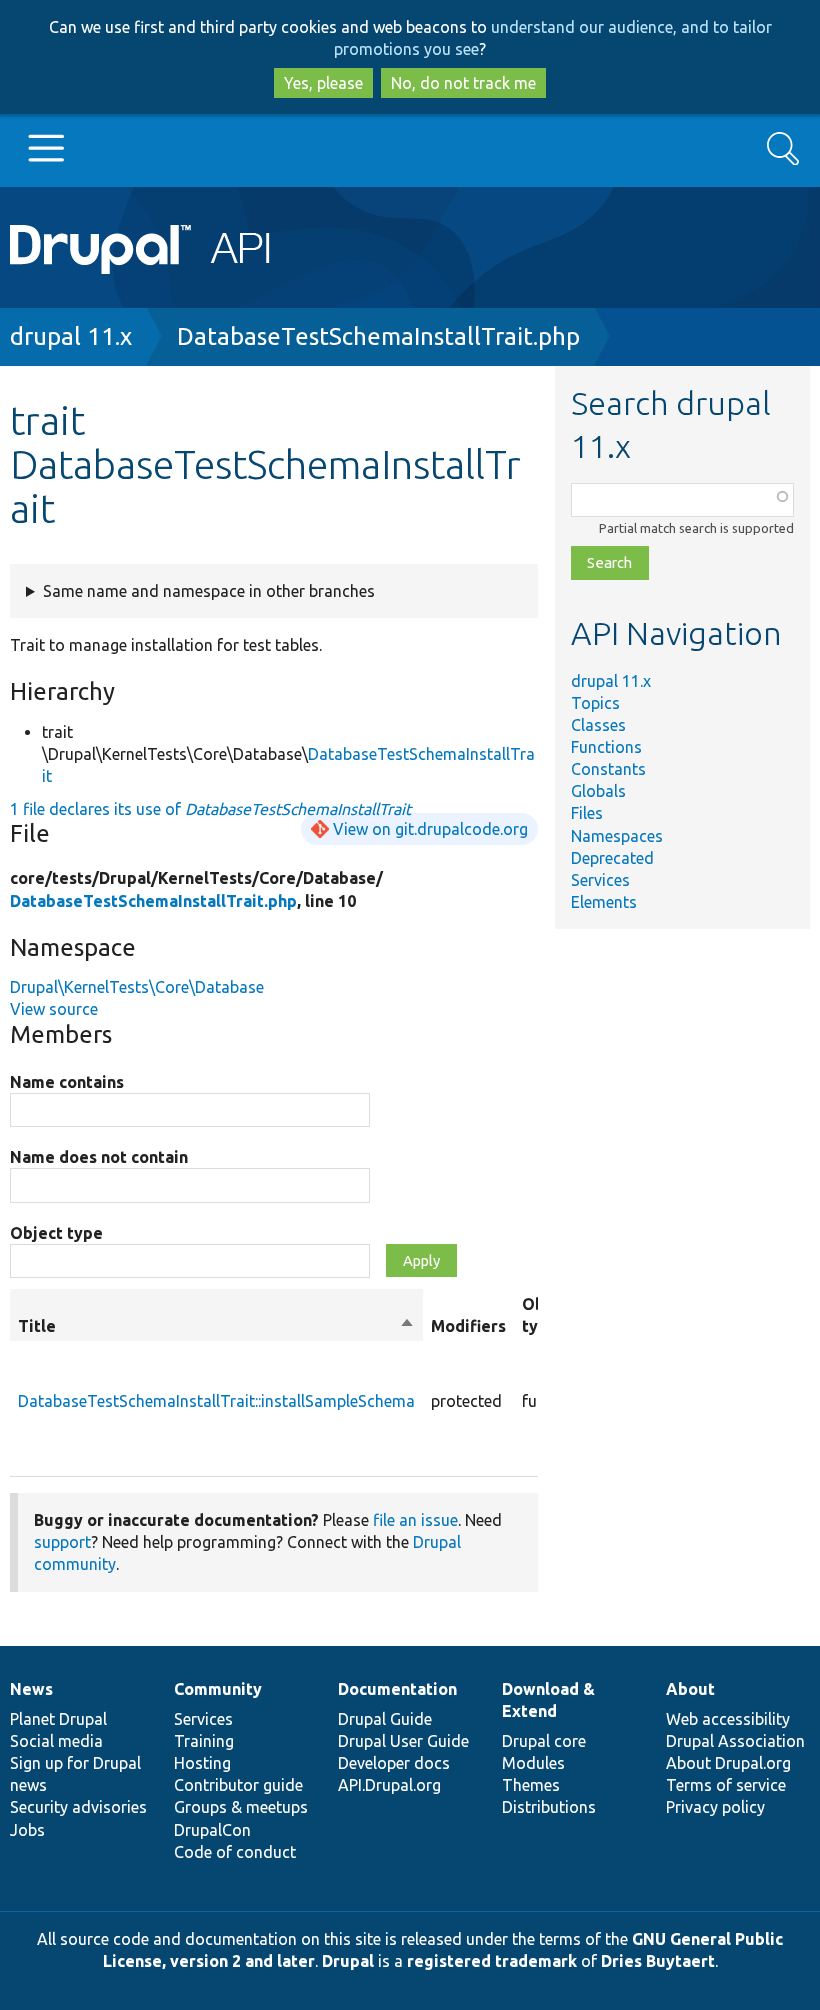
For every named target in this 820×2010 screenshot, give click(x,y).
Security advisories (78, 1807)
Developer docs (394, 1763)
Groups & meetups (241, 1807)
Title (216, 1327)
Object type (56, 1233)
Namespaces (617, 836)
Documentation (397, 1689)
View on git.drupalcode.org (430, 829)
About (690, 1689)
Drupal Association (735, 1741)
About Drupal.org (728, 1763)
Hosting (202, 1763)
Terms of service (726, 1785)
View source (54, 1009)
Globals (598, 791)
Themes (531, 1785)
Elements (604, 902)
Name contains (67, 1082)
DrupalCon (212, 1830)
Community (218, 1689)
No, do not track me (463, 83)
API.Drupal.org (389, 1785)
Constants (608, 769)
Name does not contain (99, 1157)
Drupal (348, 1961)
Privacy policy (715, 1807)
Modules (533, 1763)
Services (600, 880)
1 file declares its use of (210, 809)
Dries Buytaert (658, 1961)
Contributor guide (238, 1785)
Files (587, 813)
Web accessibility (728, 1719)
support (62, 1542)
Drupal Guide (385, 1719)
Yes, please (323, 83)
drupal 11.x (71, 336)
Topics (595, 703)
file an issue (415, 1520)
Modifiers (468, 1326)
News (31, 1689)
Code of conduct (235, 1852)
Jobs (27, 1830)
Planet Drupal (58, 1719)
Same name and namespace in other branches (209, 591)
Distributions (549, 1807)
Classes (598, 725)
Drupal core (544, 1741)
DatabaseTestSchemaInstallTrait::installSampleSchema (216, 1401)
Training (204, 1741)
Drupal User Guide (403, 1741)
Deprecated (612, 858)
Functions (606, 747)
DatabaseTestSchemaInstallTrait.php (378, 336)
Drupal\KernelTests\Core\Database (137, 987)
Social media (56, 1741)
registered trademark (492, 1961)
